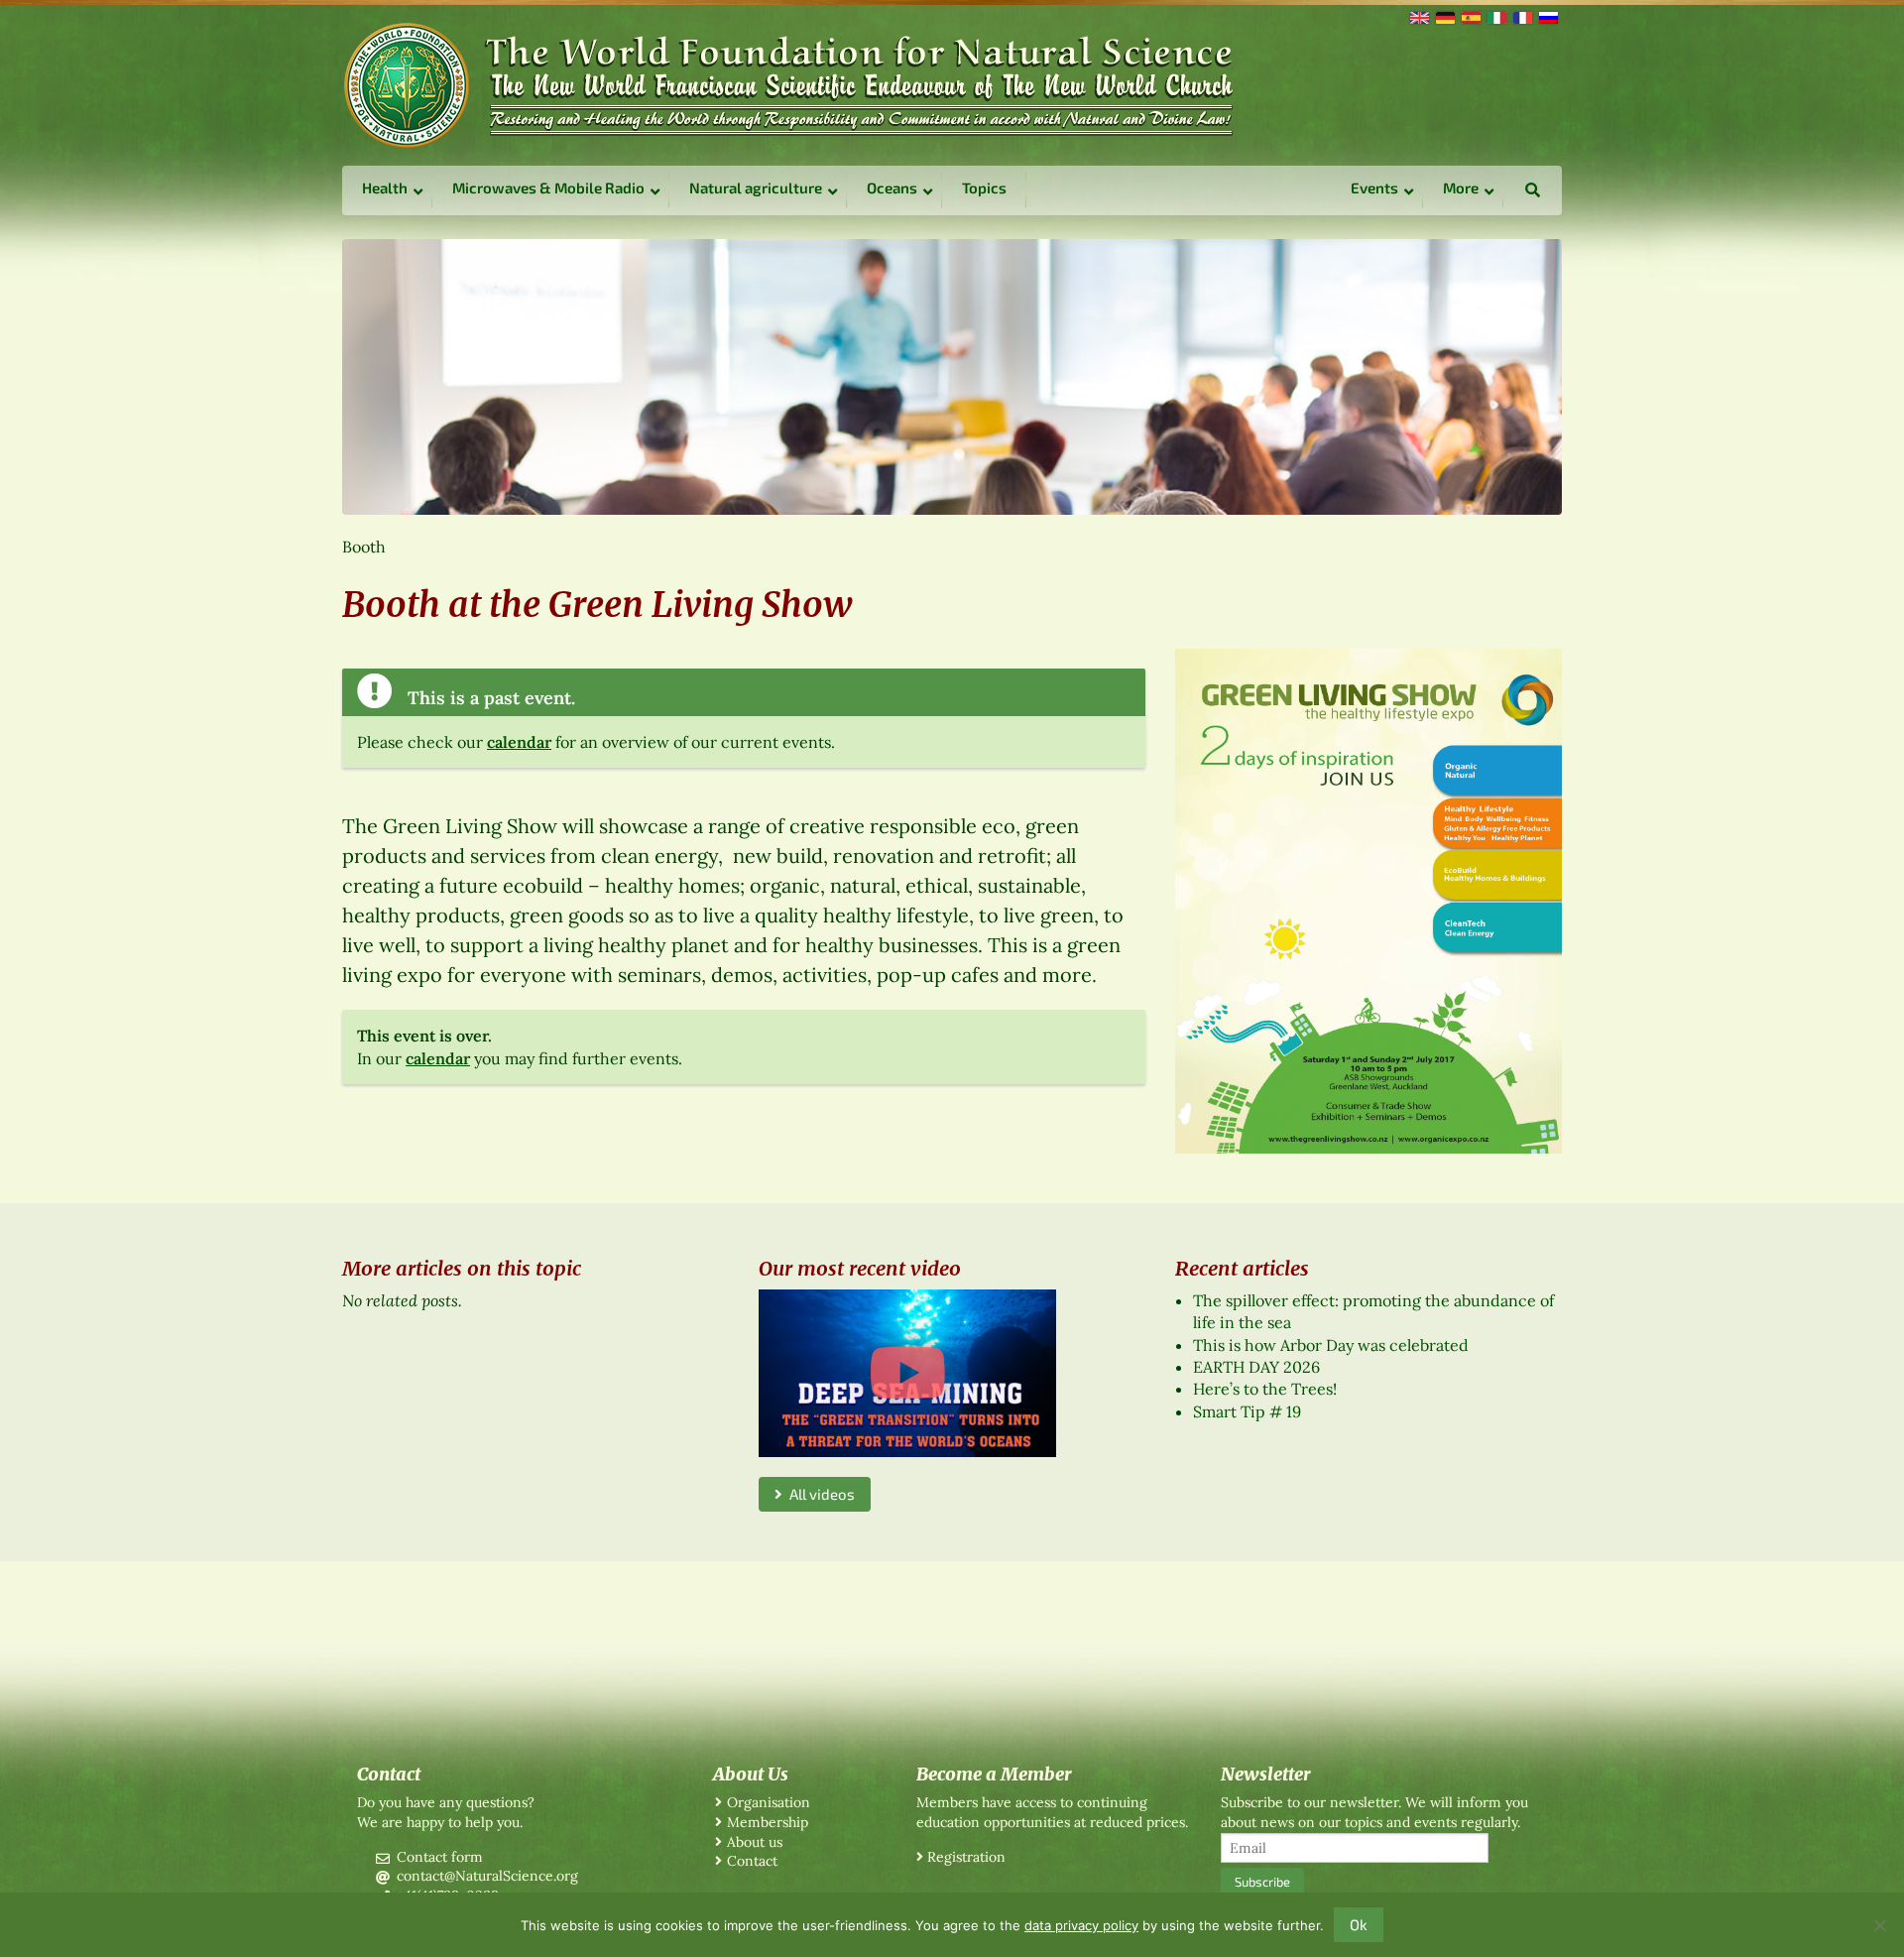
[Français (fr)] (1521, 16)
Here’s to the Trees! (1265, 1389)
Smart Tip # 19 (1247, 1411)
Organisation (769, 1802)
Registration (966, 1857)
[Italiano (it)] (1495, 16)
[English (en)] (1418, 16)
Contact (752, 1861)
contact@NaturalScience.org (487, 1876)
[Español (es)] (1470, 16)
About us (755, 1842)
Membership (768, 1822)
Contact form (440, 1857)
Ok (1359, 1924)
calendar (519, 742)
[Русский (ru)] (1547, 16)
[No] (1879, 1925)
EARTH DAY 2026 (1256, 1367)
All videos (819, 1494)
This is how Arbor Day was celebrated (1331, 1345)
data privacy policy (1081, 1925)
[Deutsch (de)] (1444, 16)
